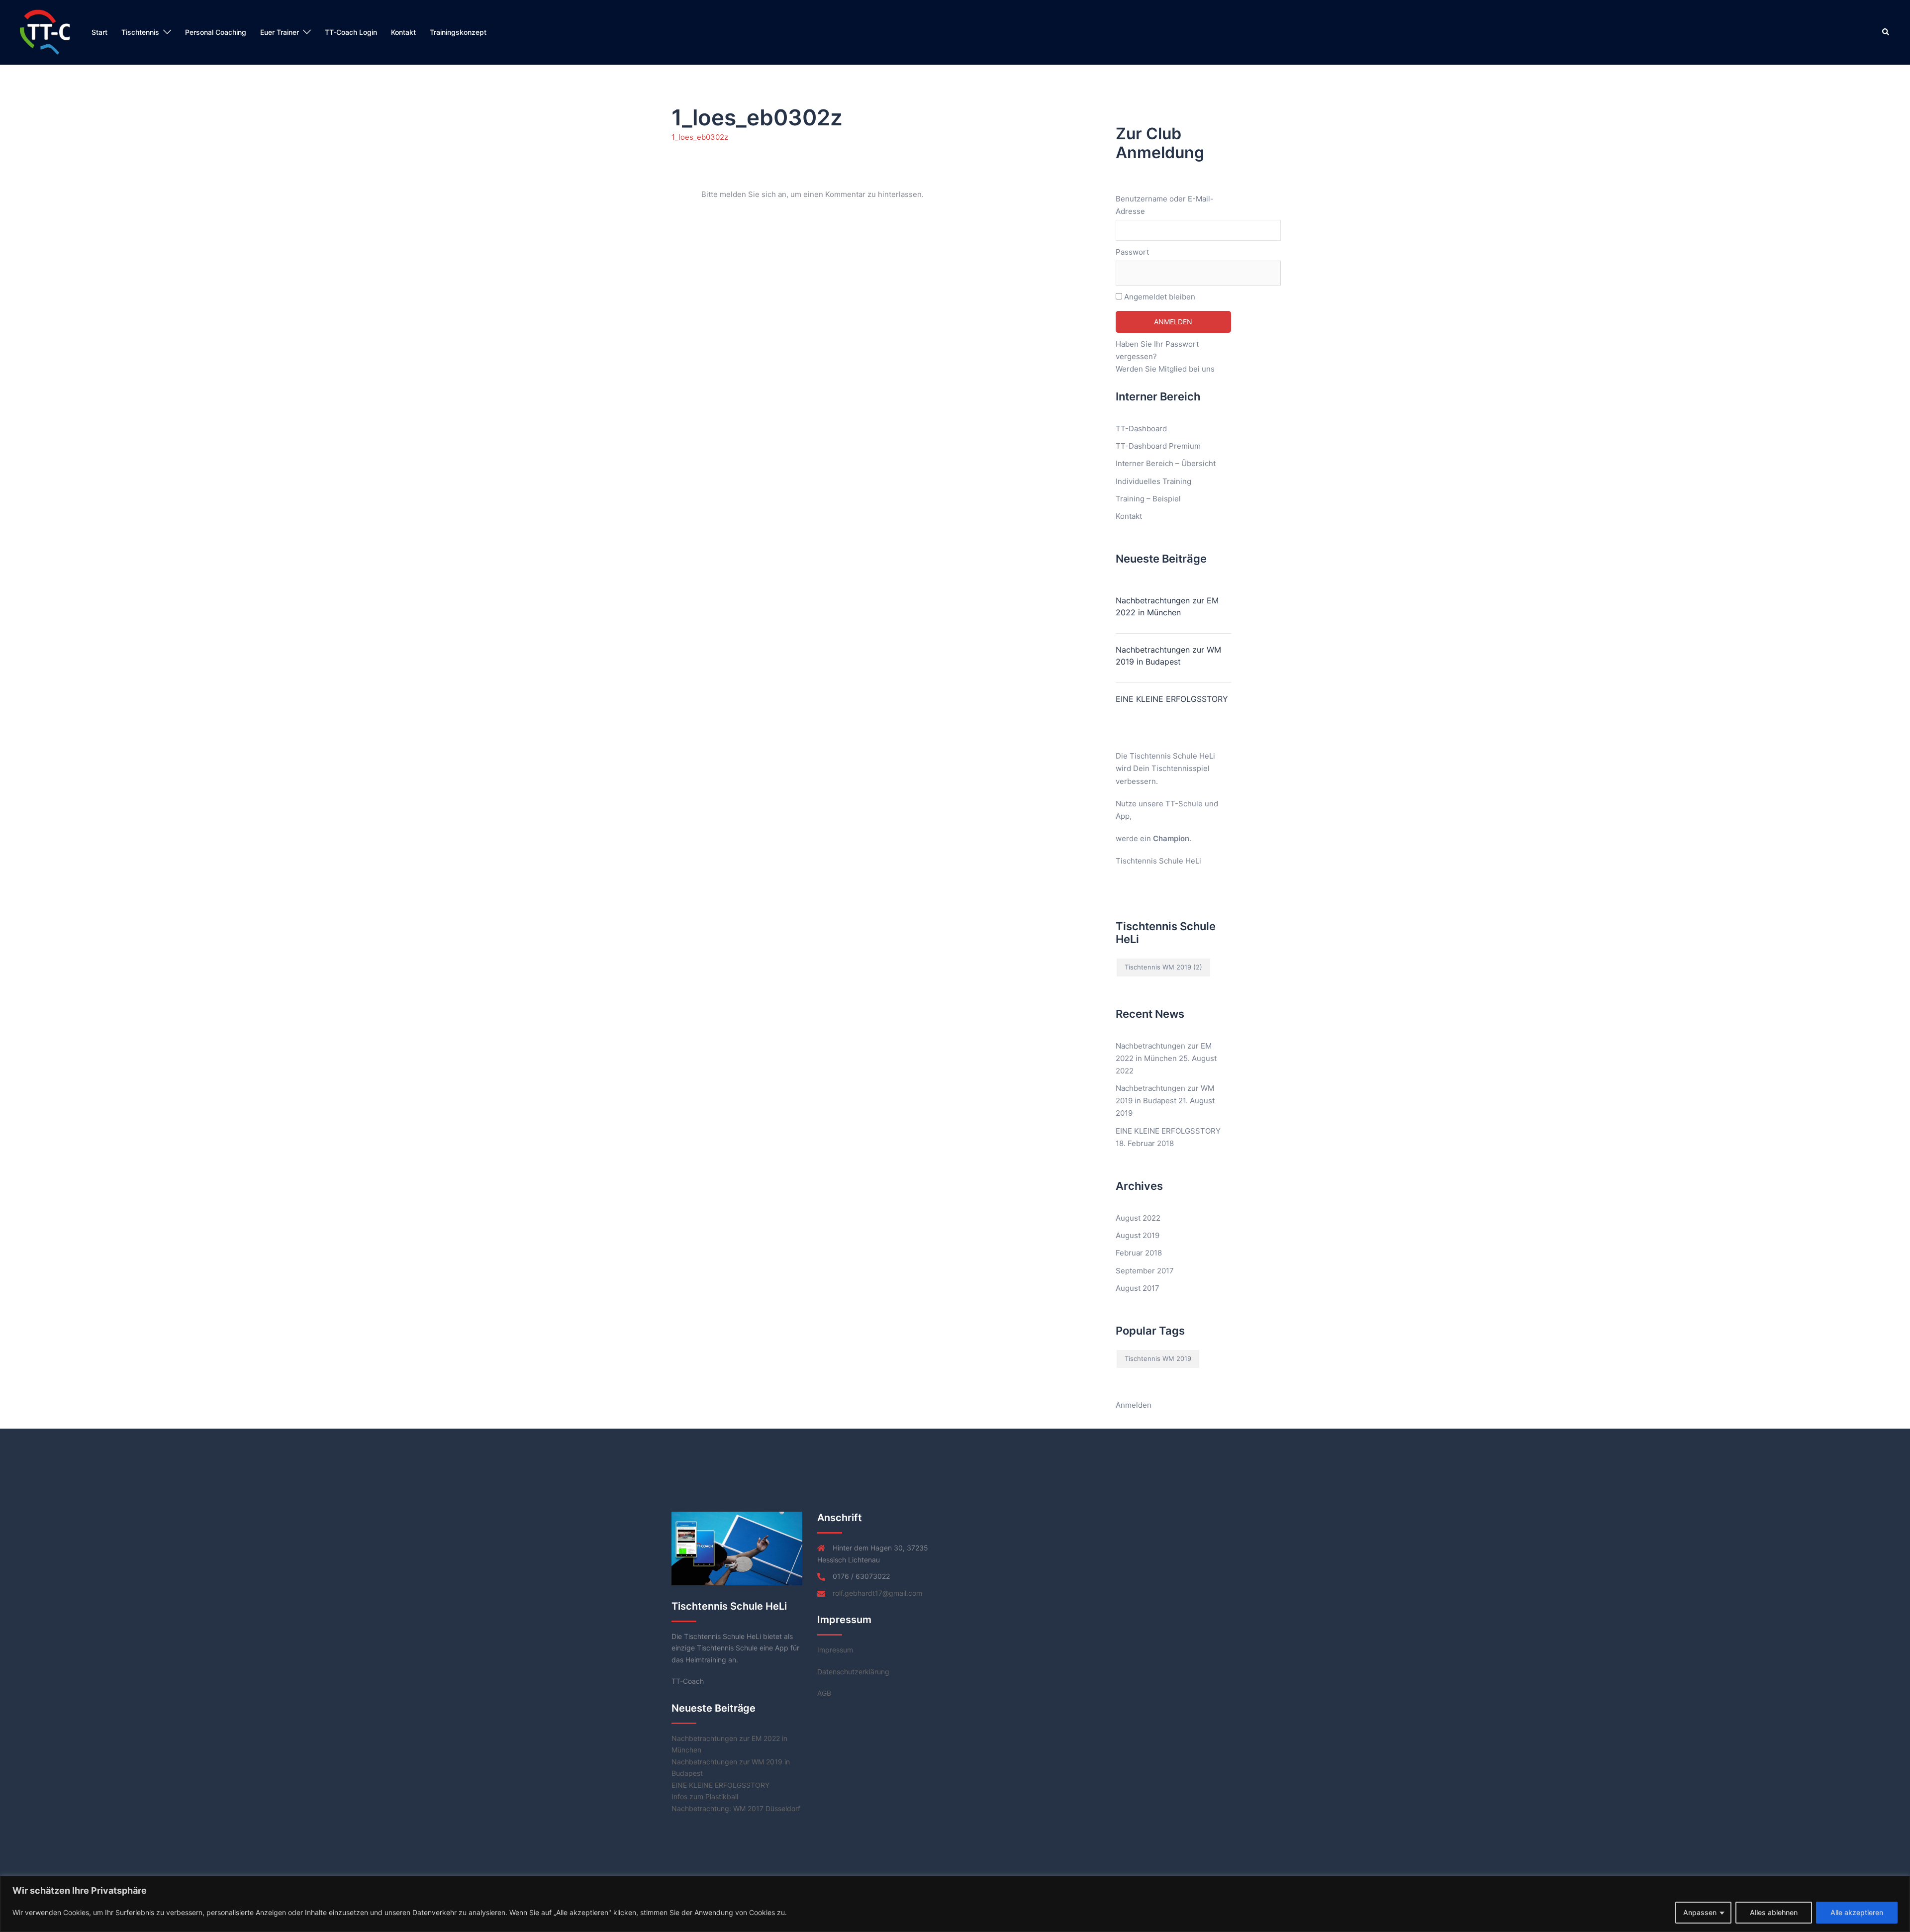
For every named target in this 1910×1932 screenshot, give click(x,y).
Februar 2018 (1139, 1253)
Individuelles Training (1153, 481)
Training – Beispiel (1148, 499)
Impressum (835, 1650)
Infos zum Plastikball (705, 1796)
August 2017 (1138, 1288)
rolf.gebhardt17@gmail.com (877, 1593)
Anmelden (1134, 1405)
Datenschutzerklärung (853, 1672)
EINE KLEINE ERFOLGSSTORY (1172, 699)
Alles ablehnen (1774, 1912)
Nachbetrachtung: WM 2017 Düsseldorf (736, 1808)
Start (99, 32)
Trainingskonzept (458, 32)
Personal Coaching (216, 32)
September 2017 (1145, 1271)
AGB (824, 1693)
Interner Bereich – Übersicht (1166, 463)
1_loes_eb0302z (700, 137)
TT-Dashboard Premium (1158, 446)
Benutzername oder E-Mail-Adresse (1165, 205)
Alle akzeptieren (1857, 1912)
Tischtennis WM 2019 (1163, 967)
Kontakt (403, 32)
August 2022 (1138, 1218)
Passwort (1132, 252)
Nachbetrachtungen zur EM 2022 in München (1167, 606)
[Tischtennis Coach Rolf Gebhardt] (45, 32)
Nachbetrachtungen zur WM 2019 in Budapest (1168, 656)
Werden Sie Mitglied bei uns (1165, 369)
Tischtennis (140, 32)
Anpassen (1700, 1912)
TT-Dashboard (1141, 429)
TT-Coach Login (351, 32)
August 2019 (1138, 1235)
